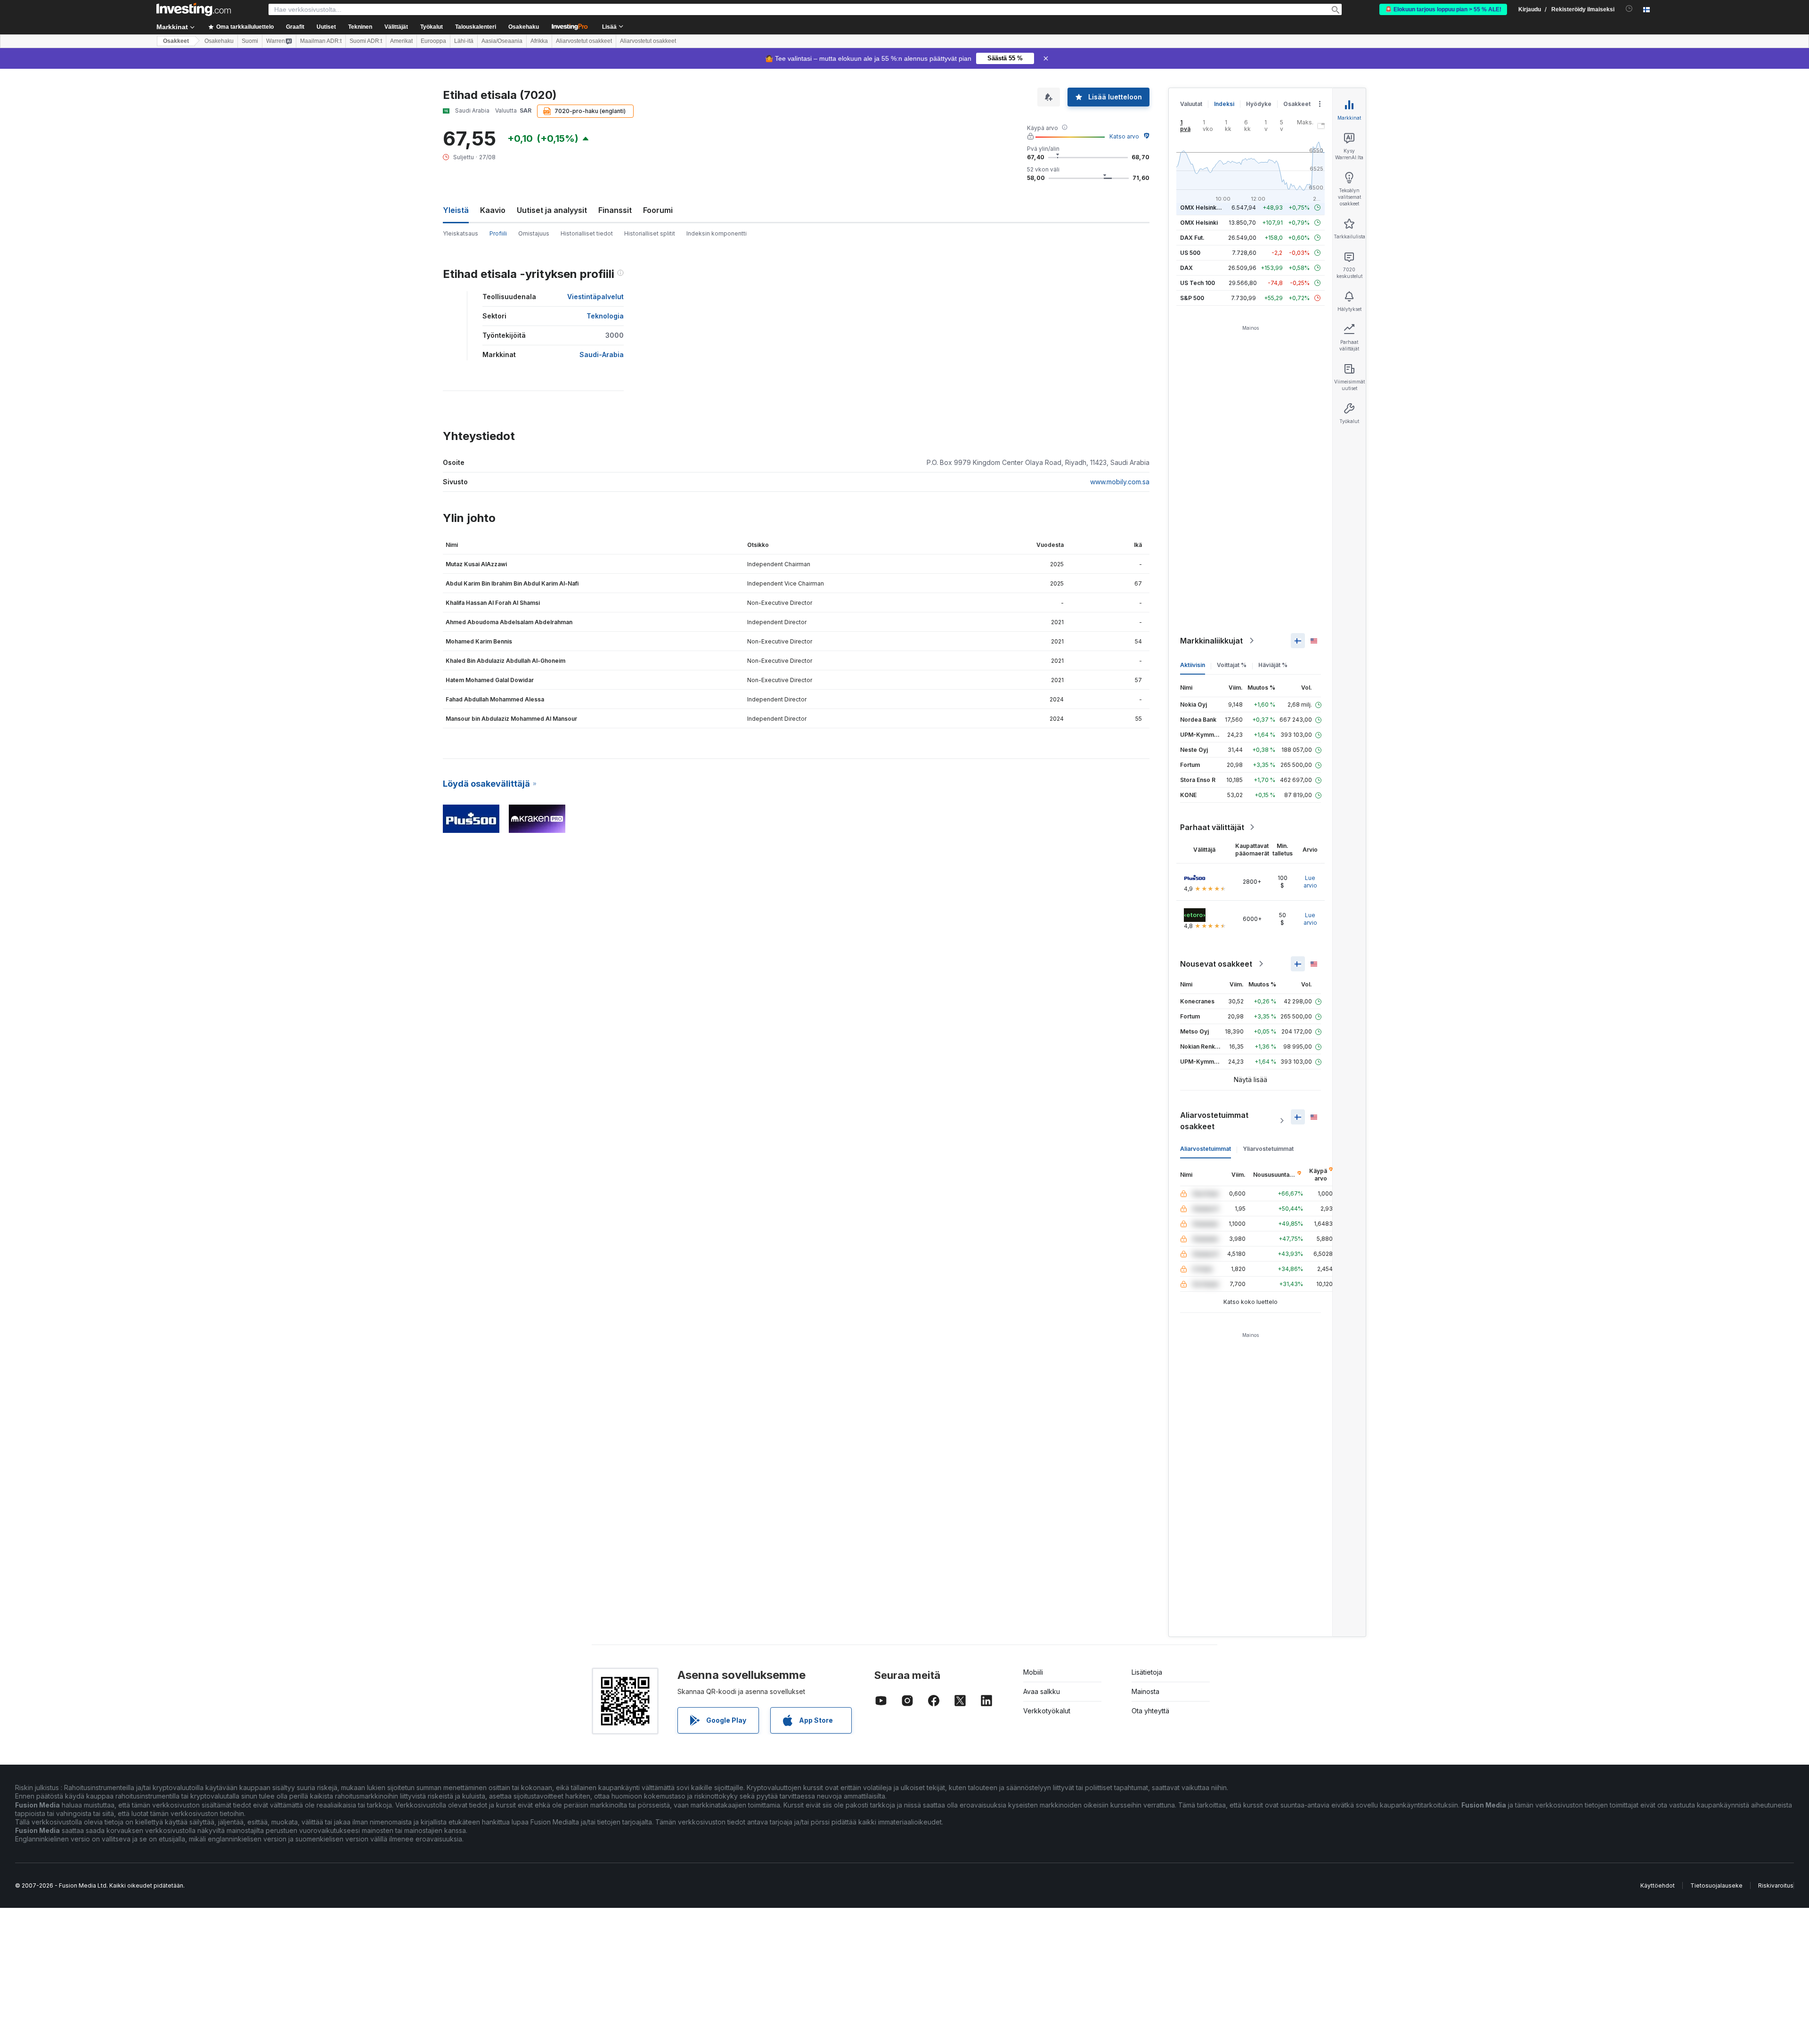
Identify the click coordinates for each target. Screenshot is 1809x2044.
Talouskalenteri (476, 27)
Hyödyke (1259, 104)
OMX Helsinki (1199, 223)
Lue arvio (1310, 882)
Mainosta (1145, 1691)
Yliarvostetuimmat (1268, 1149)
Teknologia (605, 316)
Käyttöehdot (1658, 1885)
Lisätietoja (1147, 1672)
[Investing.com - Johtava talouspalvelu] (194, 9)
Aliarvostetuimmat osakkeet (1214, 1121)
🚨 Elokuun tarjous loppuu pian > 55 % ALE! (1443, 9)
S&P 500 (1192, 298)
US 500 (1190, 253)
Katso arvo (1124, 136)
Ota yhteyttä (1150, 1711)
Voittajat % (1232, 665)
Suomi (250, 41)
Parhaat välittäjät (1212, 827)
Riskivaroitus (1776, 1885)
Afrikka (539, 41)
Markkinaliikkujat (1211, 641)
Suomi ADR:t (366, 41)
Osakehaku (524, 27)
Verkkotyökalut (1047, 1711)
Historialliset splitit (650, 233)
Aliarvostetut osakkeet (584, 41)
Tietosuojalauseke (1716, 1885)
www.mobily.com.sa (1120, 482)
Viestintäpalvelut (595, 297)
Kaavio (493, 210)
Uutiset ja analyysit (552, 210)
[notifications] (1629, 9)
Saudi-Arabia (602, 354)
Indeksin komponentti (717, 233)
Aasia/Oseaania (502, 41)
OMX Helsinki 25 (1203, 208)
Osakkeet (176, 41)
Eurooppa (433, 41)
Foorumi (658, 210)
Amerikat (401, 41)
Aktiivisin (1193, 665)
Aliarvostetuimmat (1206, 1149)
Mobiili (1033, 1672)
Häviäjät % (1273, 665)
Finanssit (615, 210)
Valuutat (1191, 104)
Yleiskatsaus (460, 233)
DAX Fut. (1192, 238)
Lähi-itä (464, 41)
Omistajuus (534, 233)
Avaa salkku (1042, 1691)
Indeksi (1224, 104)
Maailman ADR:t (321, 41)
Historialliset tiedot (587, 233)
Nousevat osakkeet (1216, 964)
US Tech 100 (1198, 283)
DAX (1186, 268)
